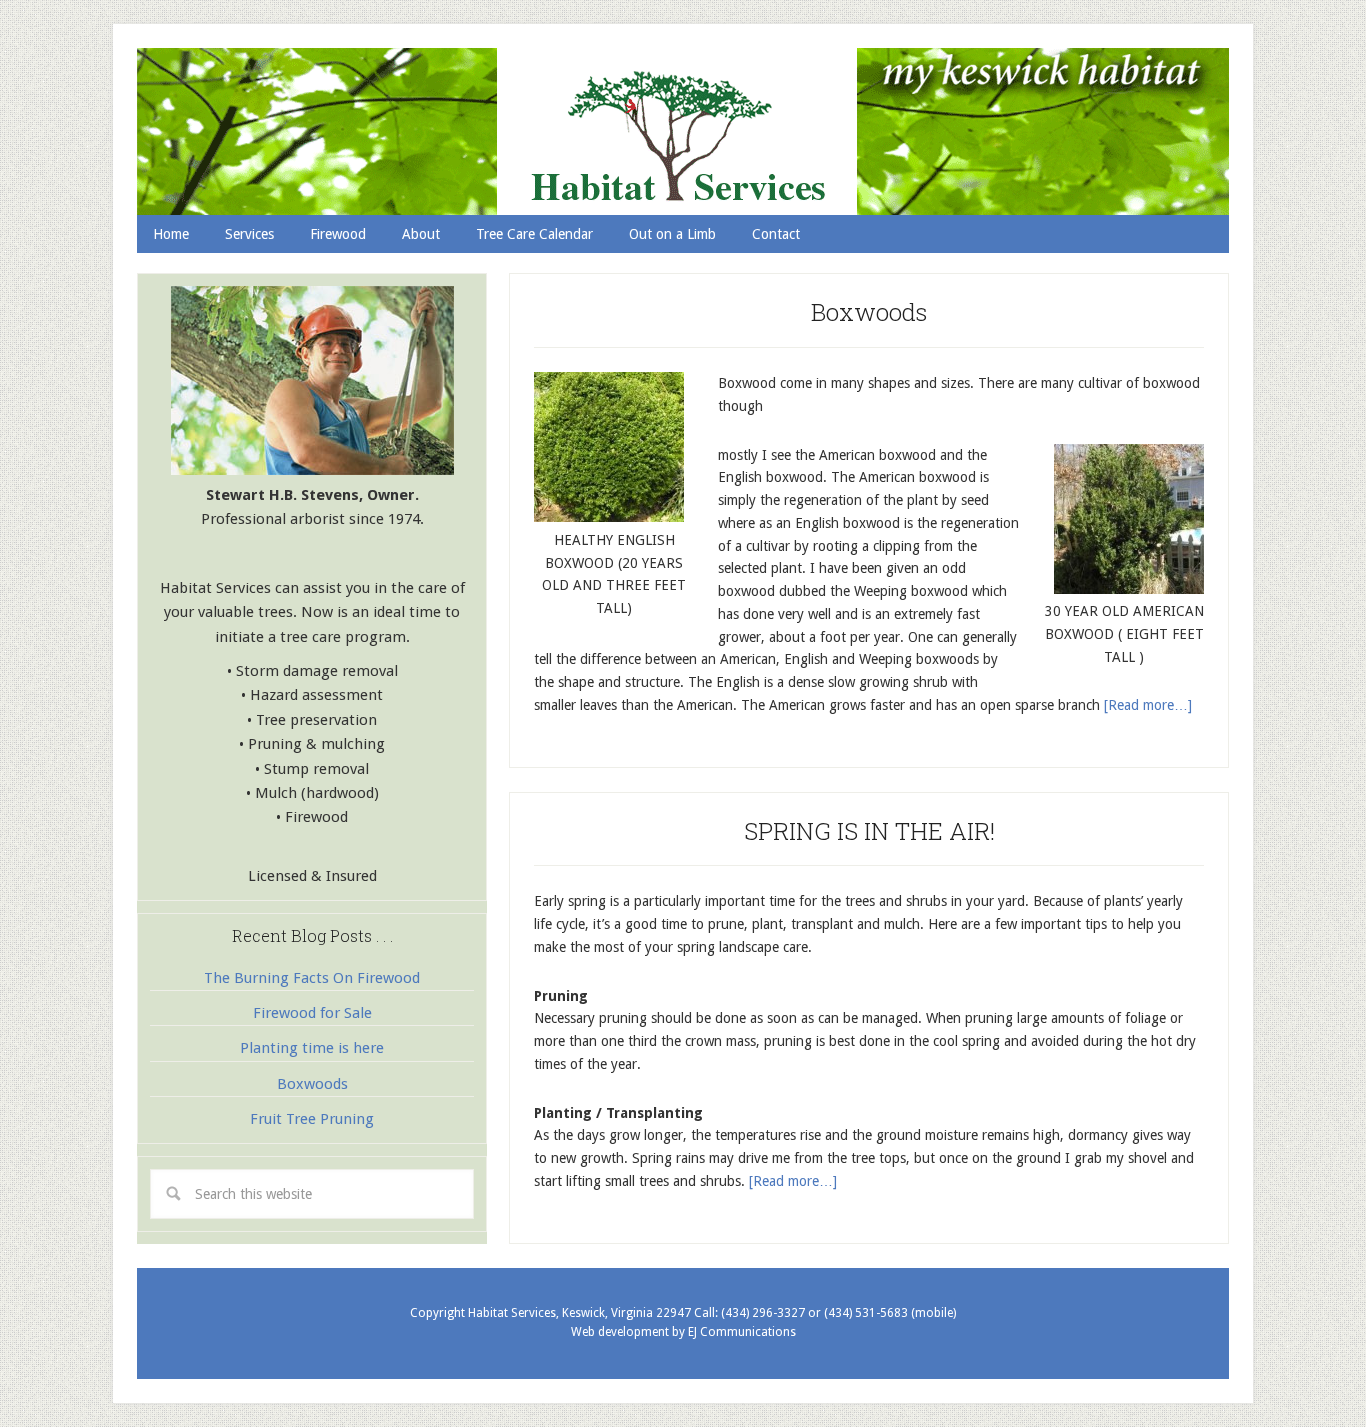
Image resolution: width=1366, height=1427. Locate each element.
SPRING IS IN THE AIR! (869, 831)
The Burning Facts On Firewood (312, 978)
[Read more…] (1148, 705)
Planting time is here (312, 1048)
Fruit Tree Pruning (312, 1119)
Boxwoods (869, 312)
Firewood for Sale (312, 1013)
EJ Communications (742, 1332)
